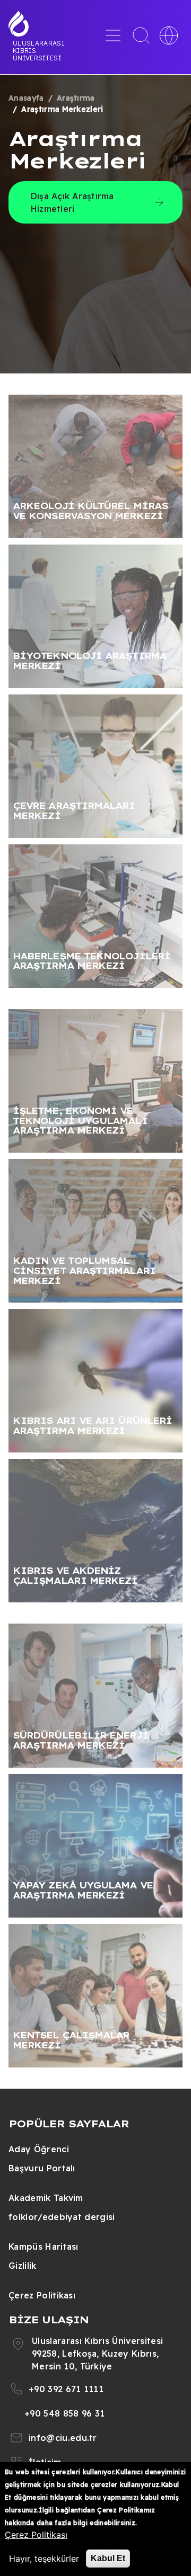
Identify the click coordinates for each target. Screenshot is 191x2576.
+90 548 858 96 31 (64, 2413)
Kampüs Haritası (44, 2247)
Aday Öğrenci (39, 2149)
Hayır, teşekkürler (44, 2559)
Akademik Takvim (46, 2198)
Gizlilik (23, 2266)
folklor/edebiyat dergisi (62, 2217)
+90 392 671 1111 (66, 2389)
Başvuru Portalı (42, 2168)
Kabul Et (108, 2558)
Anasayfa (26, 98)
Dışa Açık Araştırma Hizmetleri (72, 202)
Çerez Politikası (42, 2295)
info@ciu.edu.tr (63, 2438)
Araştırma (76, 98)
